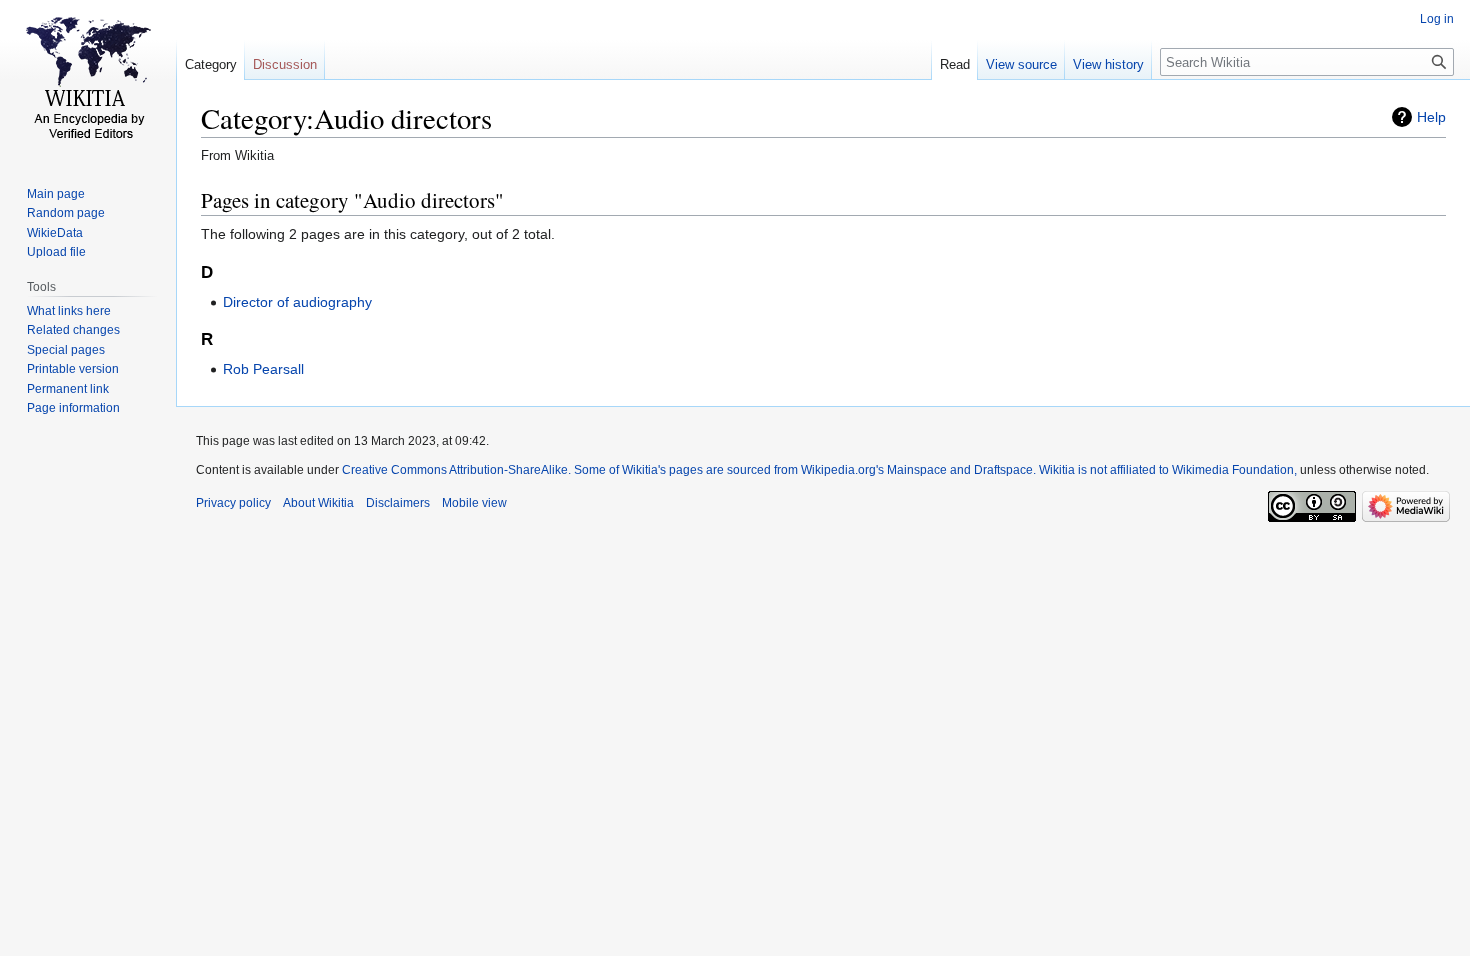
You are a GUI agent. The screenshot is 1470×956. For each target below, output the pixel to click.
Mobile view (474, 503)
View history (1108, 64)
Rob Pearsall (263, 369)
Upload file (56, 252)
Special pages (66, 350)
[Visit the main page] (88, 80)
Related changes (73, 330)
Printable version (73, 369)
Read (955, 64)
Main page (56, 194)
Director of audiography (297, 302)
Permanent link (68, 389)
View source (1021, 64)
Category (211, 64)
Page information (73, 408)
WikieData (55, 233)
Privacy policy (233, 503)
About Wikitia (318, 503)
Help (1431, 117)
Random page (66, 213)
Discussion (285, 64)
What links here (69, 311)
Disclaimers (398, 503)
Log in (1437, 19)
